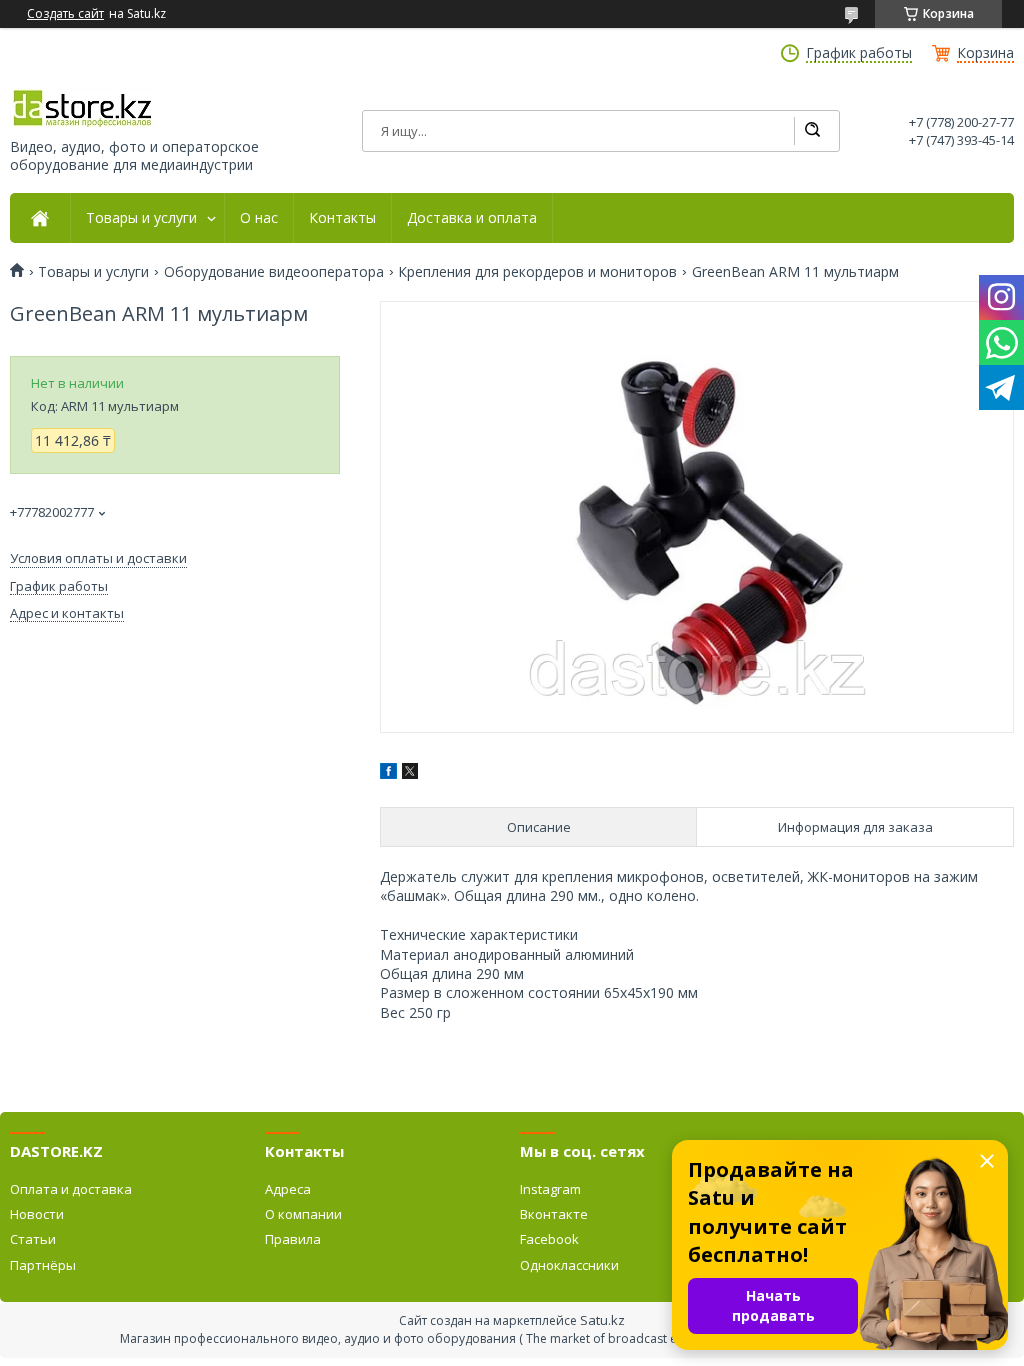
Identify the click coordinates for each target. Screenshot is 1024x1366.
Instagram (550, 1189)
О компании (303, 1214)
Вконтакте (554, 1214)
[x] (410, 773)
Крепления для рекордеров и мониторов (537, 272)
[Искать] (812, 131)
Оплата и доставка (71, 1189)
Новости (37, 1214)
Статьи (33, 1239)
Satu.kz (602, 1320)
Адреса (288, 1189)
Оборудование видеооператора (274, 272)
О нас (259, 218)
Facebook (549, 1239)
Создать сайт (65, 14)
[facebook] (388, 773)
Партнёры (43, 1265)
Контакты (342, 218)
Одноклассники (569, 1265)
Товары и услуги (141, 218)
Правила (293, 1239)
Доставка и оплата (472, 218)
